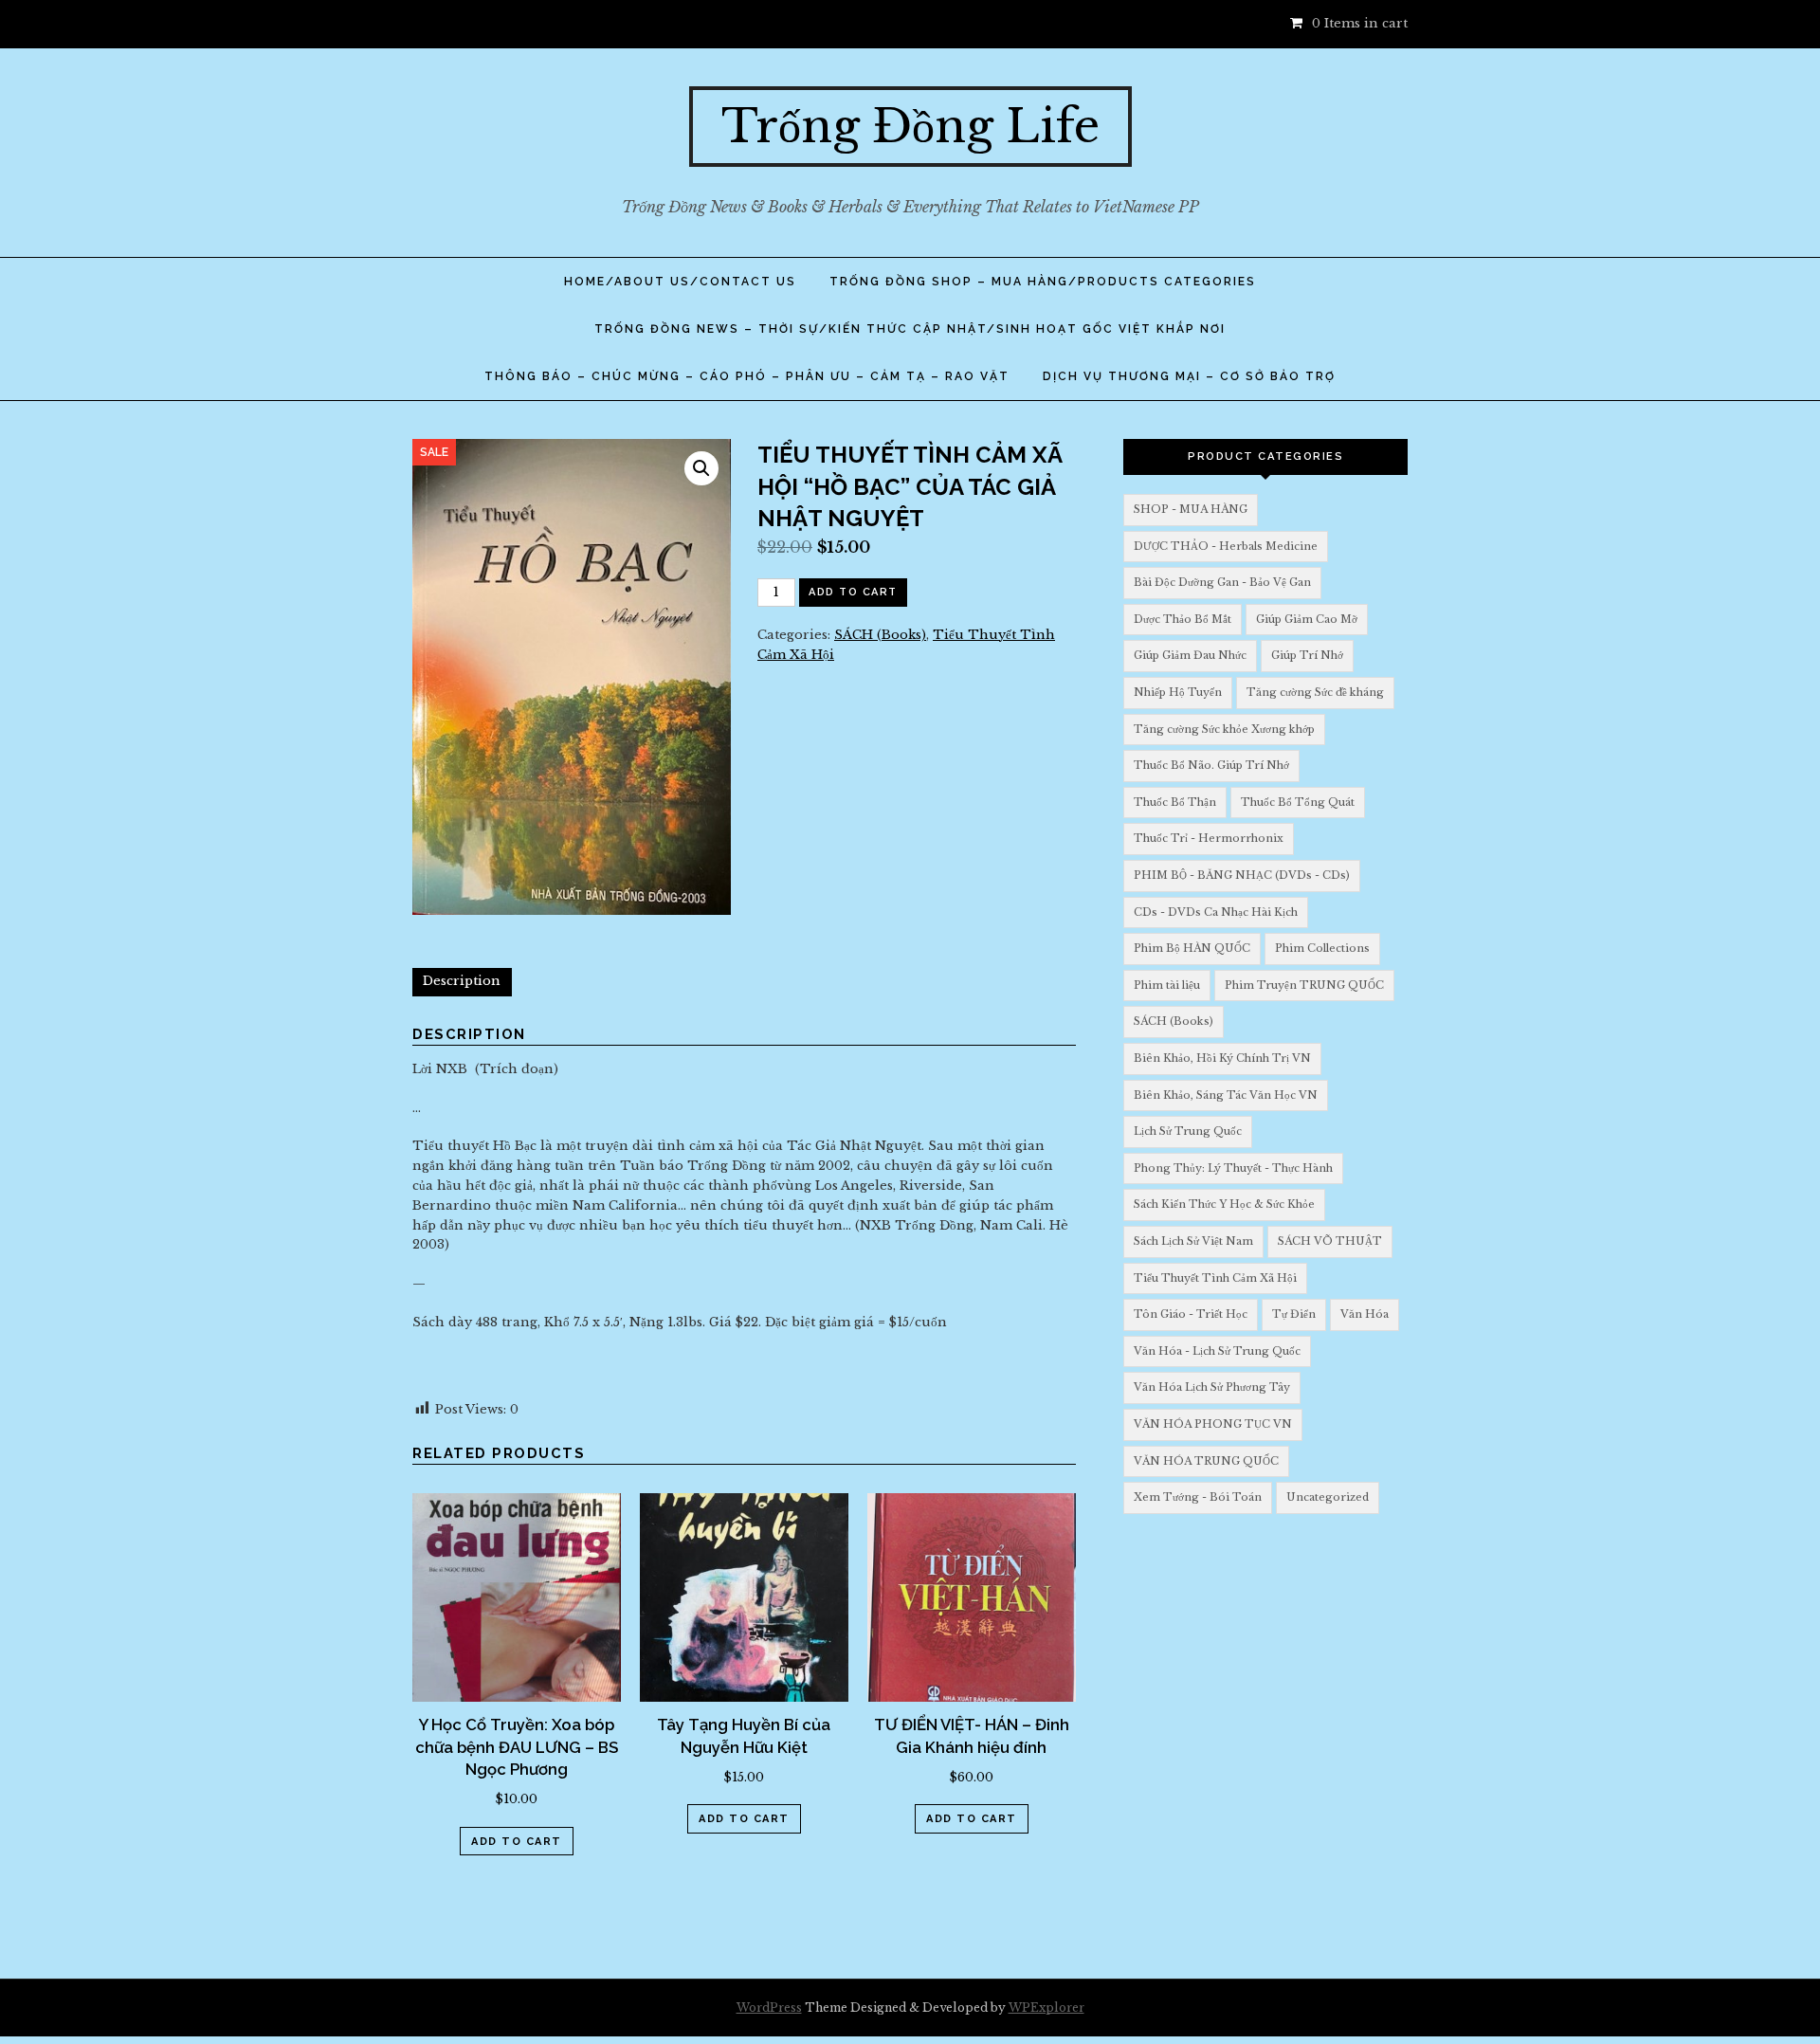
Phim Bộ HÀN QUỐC (1192, 948)
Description (462, 981)
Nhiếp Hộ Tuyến (1178, 692)
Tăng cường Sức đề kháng (1315, 692)
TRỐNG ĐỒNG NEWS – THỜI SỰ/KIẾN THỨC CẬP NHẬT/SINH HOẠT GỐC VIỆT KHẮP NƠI (910, 329)
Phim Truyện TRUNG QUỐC (1304, 985)
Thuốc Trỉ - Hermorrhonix (1209, 838)
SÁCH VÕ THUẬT (1330, 1241)
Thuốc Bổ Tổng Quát (1298, 802)
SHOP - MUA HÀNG (1191, 509)
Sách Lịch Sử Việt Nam (1193, 1241)
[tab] (462, 983)
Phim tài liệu (1167, 985)
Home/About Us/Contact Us (680, 282)
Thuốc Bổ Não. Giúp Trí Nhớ (1211, 765)
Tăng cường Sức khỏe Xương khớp (1224, 729)
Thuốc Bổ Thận (1175, 802)
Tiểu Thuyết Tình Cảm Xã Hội (1215, 1278)
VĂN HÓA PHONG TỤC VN (1213, 1424)
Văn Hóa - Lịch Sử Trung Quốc (1217, 1351)
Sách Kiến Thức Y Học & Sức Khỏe (1224, 1204)
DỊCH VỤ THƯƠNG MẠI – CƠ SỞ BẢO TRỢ (1189, 376)
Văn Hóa (1365, 1314)
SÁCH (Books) (880, 635)
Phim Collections (1322, 948)
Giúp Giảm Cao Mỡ (1307, 619)
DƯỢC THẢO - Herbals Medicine (1226, 546)
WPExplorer (1046, 2007)
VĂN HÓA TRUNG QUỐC (1206, 1461)
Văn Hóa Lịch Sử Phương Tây (1212, 1387)
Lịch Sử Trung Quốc (1188, 1131)
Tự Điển (1294, 1314)
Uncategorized (1328, 1497)
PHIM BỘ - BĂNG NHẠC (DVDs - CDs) (1242, 875)
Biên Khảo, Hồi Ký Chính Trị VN (1222, 1058)
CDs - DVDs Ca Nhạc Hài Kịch (1216, 912)
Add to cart (853, 592)
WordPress (769, 2007)
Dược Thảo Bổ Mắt (1183, 619)
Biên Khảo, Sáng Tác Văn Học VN (1226, 1095)
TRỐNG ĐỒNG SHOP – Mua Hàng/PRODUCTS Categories (1043, 282)
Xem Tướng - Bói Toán (1198, 1497)
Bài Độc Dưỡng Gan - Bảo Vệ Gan (1222, 582)
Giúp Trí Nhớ (1307, 655)
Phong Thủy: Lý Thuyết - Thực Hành (1233, 1168)
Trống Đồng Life (910, 126)
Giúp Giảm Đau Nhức (1190, 655)
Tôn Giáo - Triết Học (1191, 1314)
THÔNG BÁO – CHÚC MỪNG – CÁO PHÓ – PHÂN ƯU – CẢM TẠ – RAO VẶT (747, 376)
